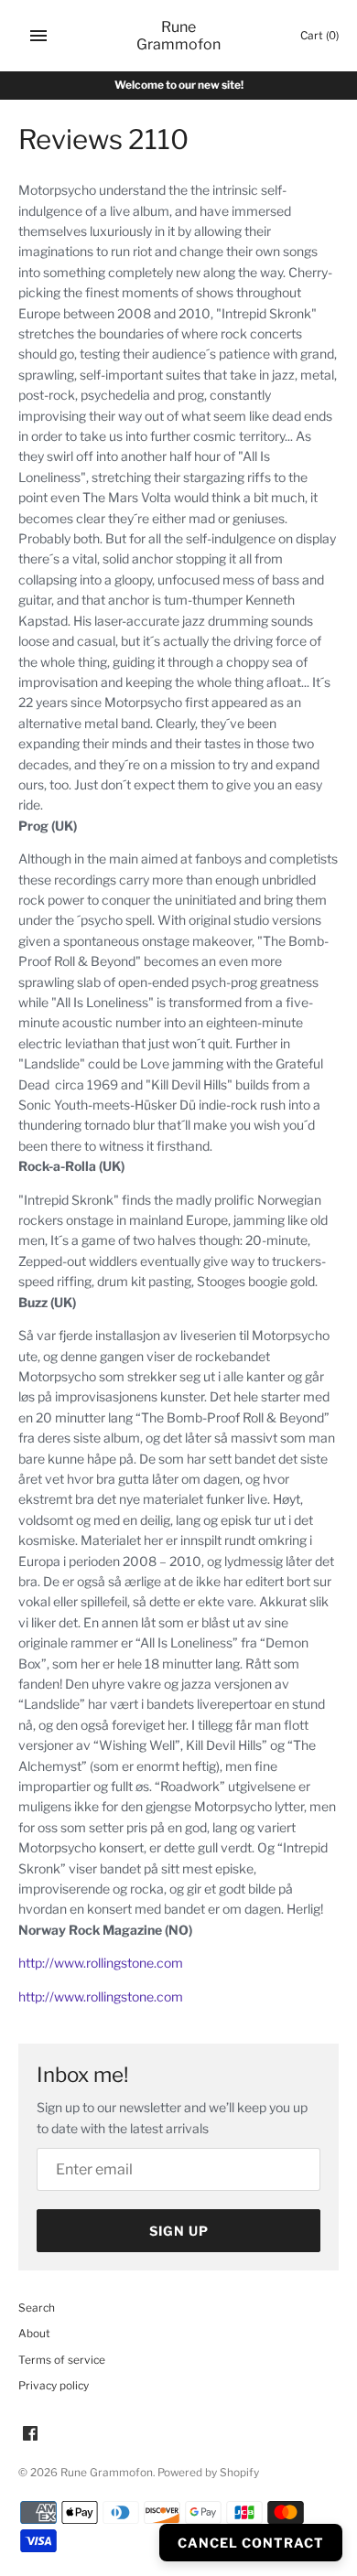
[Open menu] (38, 36)
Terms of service (62, 2360)
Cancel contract (251, 2543)
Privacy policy (54, 2386)
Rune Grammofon (107, 2473)
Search (37, 2308)
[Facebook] (30, 2435)
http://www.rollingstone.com (101, 1963)
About (34, 2334)
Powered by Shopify (208, 2473)
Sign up (179, 2231)
